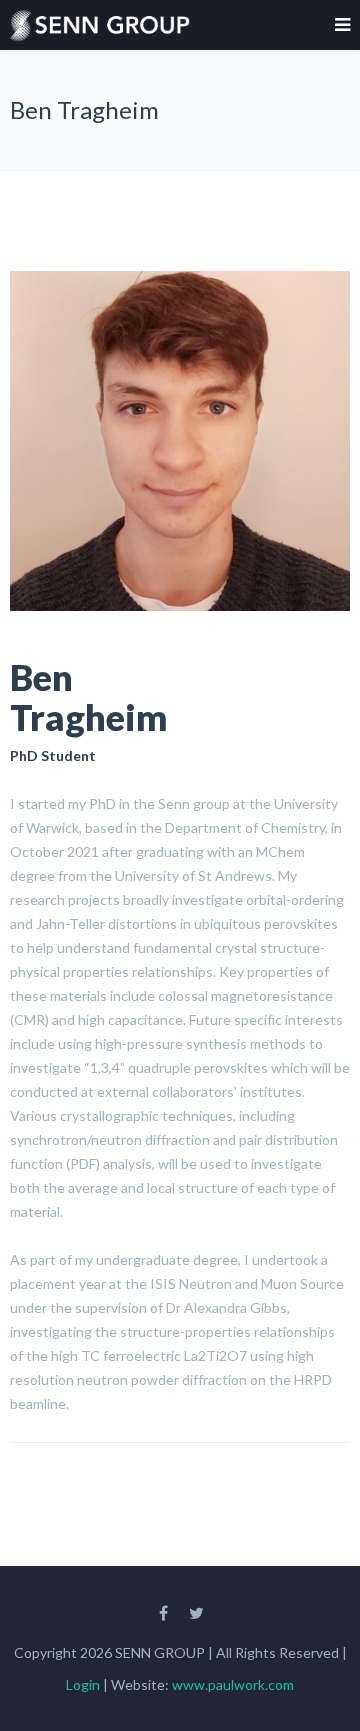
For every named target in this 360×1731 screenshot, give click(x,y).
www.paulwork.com (233, 1684)
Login (84, 1684)
